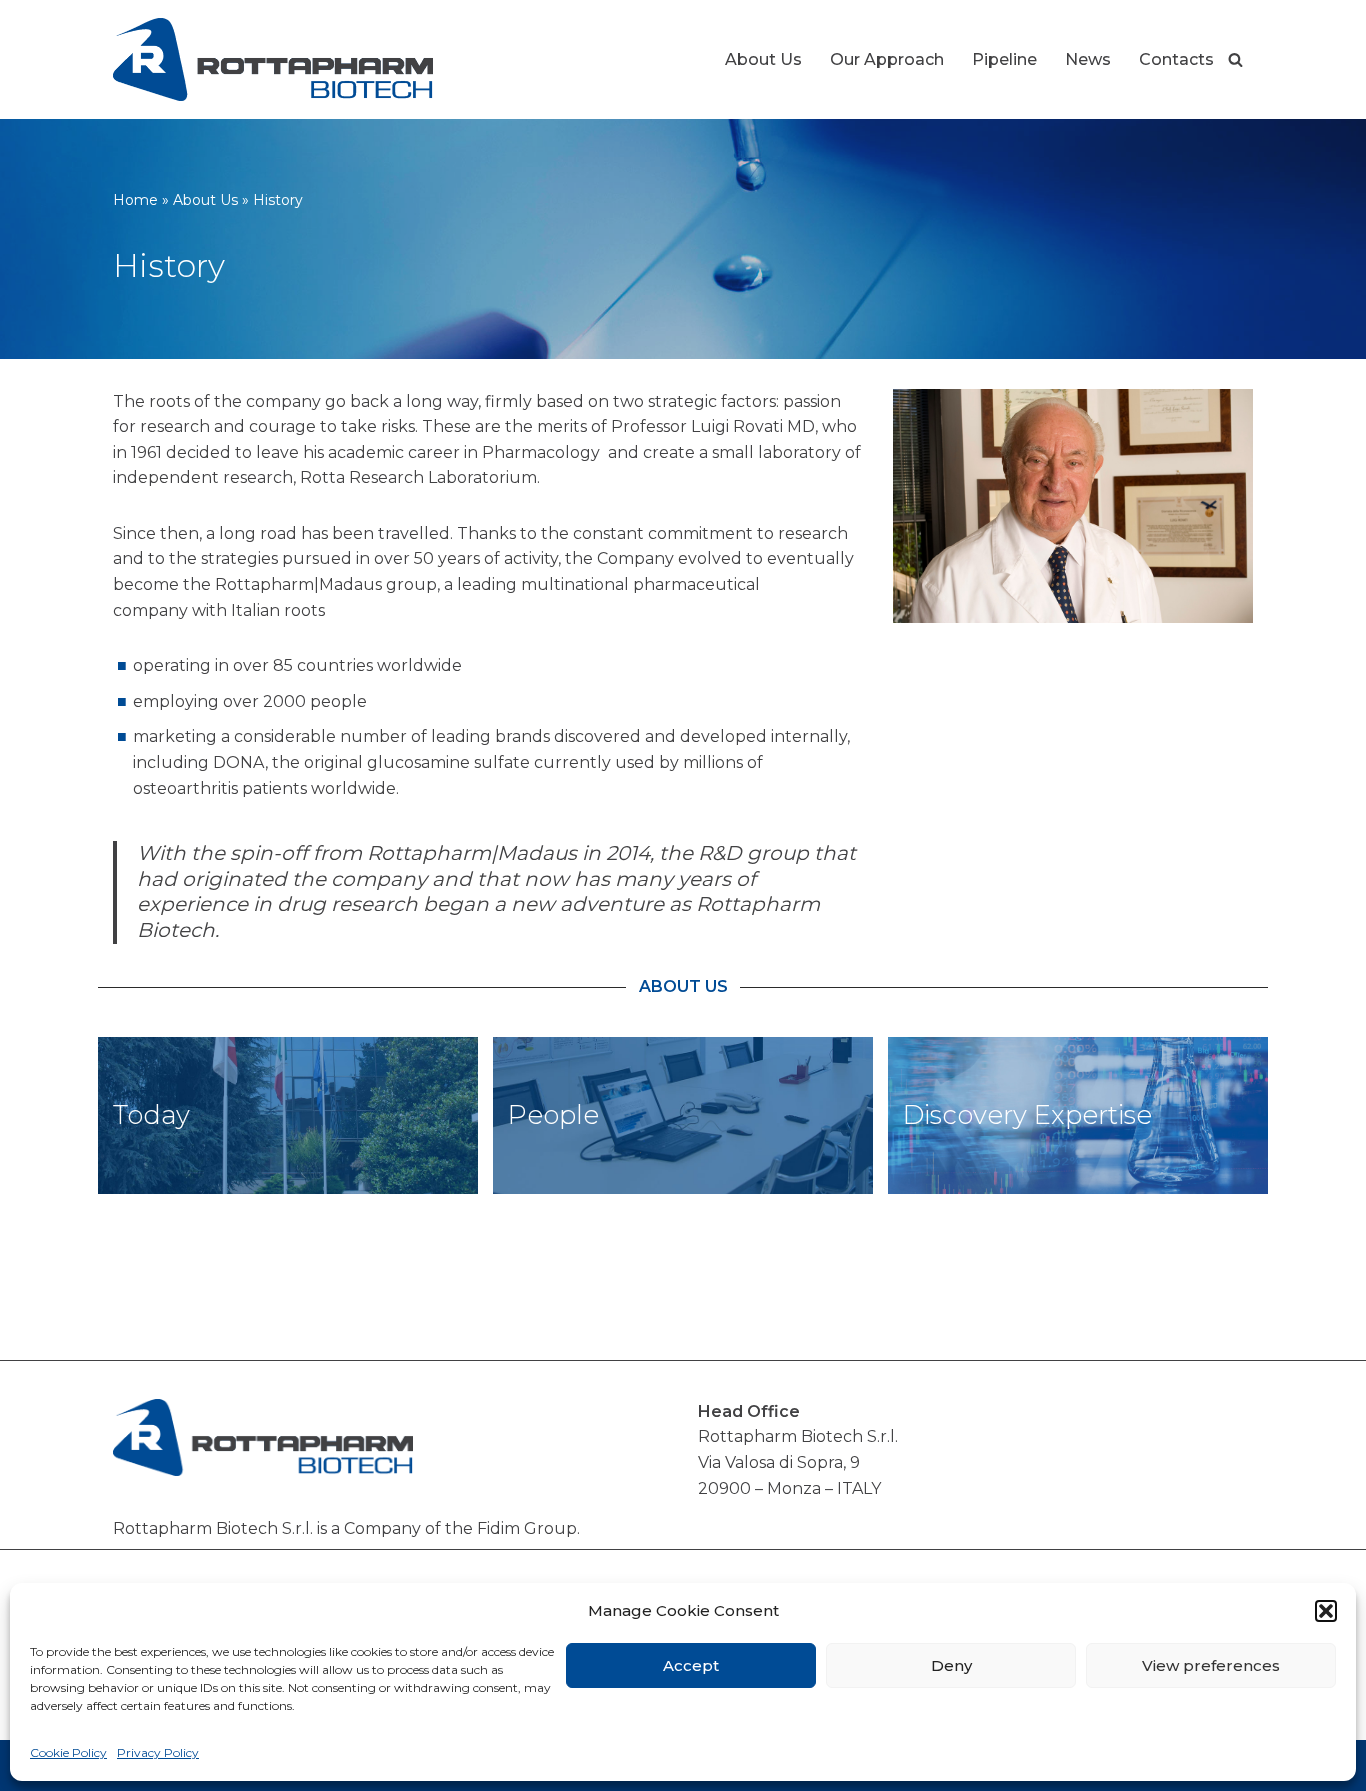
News (1088, 59)
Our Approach (887, 59)
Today (151, 1115)
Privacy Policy (158, 1752)
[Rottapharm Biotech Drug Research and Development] (273, 59)
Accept (691, 1665)
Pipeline (1004, 59)
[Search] (1235, 59)
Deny (951, 1665)
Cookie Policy (68, 1752)
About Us (763, 59)
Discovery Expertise (1027, 1115)
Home (135, 200)
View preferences (1211, 1665)
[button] (1326, 1611)
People (553, 1115)
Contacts (1176, 59)
